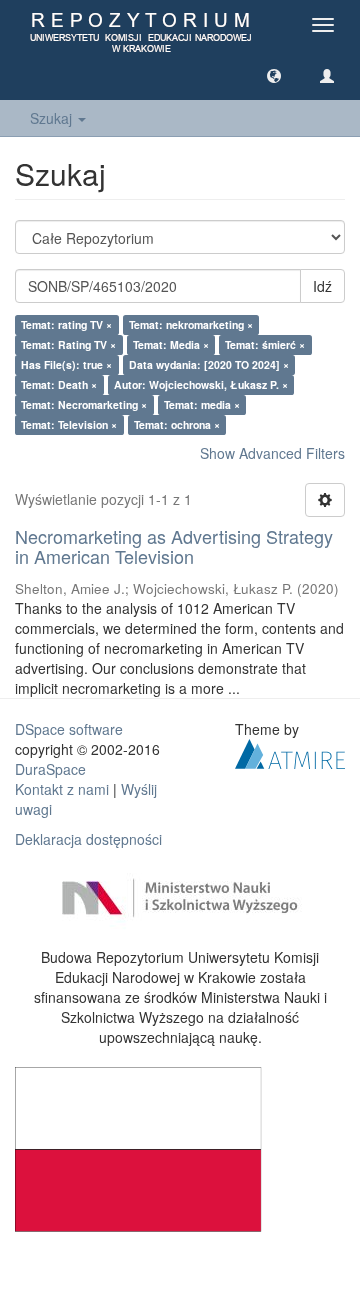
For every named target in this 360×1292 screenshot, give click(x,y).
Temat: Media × (171, 344)
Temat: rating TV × (66, 324)
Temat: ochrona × (177, 424)
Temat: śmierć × (265, 344)
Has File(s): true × (66, 364)
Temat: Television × (69, 424)
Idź (322, 286)
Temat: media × (202, 404)
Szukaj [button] (53, 118)
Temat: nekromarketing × (191, 324)
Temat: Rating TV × (68, 344)
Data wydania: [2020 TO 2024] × (209, 364)
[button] (274, 75)
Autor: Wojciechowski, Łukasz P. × (201, 384)
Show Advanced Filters (272, 453)
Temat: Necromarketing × (84, 404)
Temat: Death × (59, 384)
